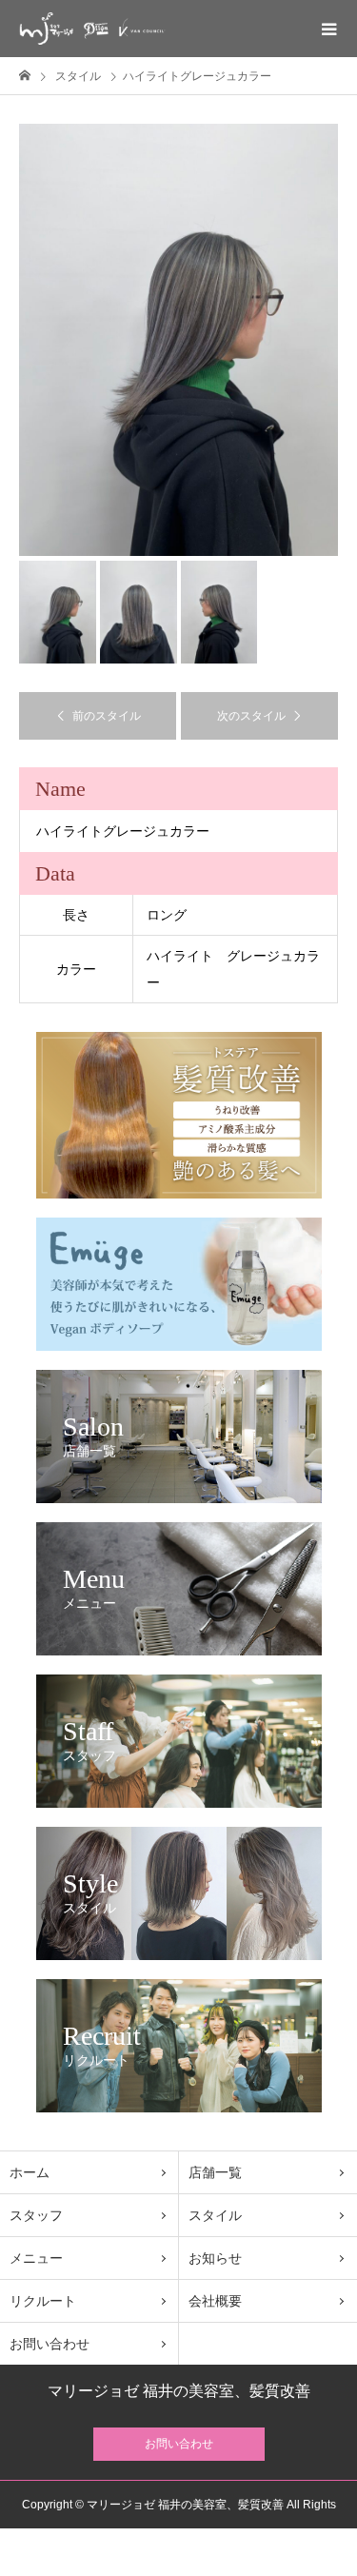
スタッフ (36, 2215)
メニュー (36, 2258)
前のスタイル (107, 716)
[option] (178, 340)
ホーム (30, 2172)
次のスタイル (251, 716)
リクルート (43, 2301)
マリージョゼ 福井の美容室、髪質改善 (179, 2391)
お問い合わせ (50, 2344)
